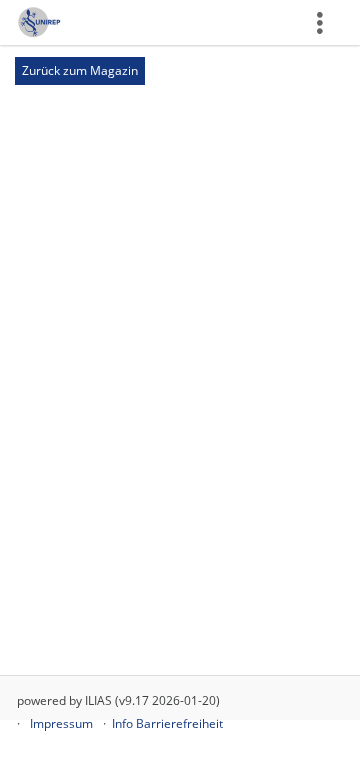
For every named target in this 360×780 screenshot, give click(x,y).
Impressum (61, 723)
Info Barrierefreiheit (167, 723)
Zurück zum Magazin (80, 70)
